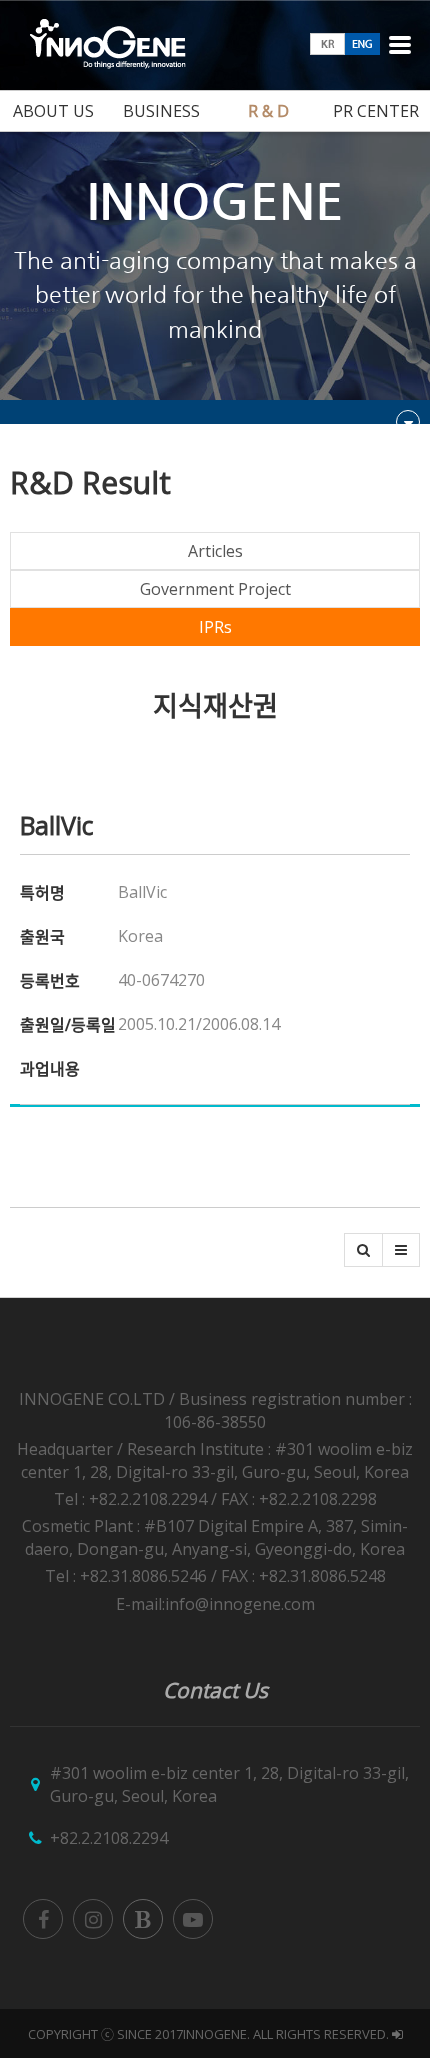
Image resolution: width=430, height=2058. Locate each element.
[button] (363, 1250)
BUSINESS (161, 111)
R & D (268, 111)
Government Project (215, 589)
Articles (215, 551)
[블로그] (143, 1919)
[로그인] (397, 2034)
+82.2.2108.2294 (109, 1838)
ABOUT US (53, 111)
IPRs (215, 627)
